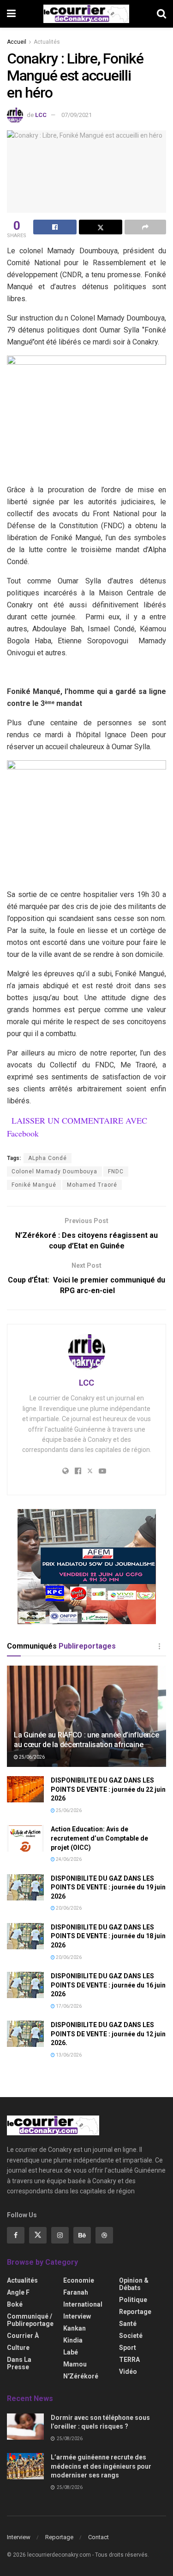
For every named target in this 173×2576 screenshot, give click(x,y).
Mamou (75, 2364)
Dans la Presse (19, 2363)
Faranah (76, 2292)
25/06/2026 (31, 1757)
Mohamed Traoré (92, 1185)
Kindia (73, 2340)
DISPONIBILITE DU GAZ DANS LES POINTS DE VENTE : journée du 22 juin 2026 (108, 1789)
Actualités (47, 42)
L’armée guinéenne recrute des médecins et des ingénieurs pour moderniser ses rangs (101, 2466)
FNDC (116, 1171)
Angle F (18, 2292)
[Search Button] (161, 14)
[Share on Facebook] (55, 227)
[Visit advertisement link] (86, 1567)
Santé (128, 2324)
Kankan (75, 2328)
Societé (131, 2336)
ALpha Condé (48, 1158)
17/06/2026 (68, 2006)
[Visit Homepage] (86, 14)
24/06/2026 (68, 1859)
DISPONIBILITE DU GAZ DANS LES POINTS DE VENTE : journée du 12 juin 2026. (108, 2034)
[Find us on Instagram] (60, 2235)
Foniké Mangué (34, 1185)
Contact (98, 2537)
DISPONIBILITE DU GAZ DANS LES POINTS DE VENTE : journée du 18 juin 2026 (108, 1936)
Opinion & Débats (134, 2284)
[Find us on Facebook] (16, 2235)
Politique (133, 2300)
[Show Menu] (11, 14)
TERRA (129, 2360)
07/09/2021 (77, 115)
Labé (71, 2352)
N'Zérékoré (81, 2376)
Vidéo (128, 2372)
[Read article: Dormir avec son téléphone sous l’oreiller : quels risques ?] (25, 2427)
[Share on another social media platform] (145, 227)
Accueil (17, 42)
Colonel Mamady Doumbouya (54, 1171)
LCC (41, 115)
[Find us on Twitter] (38, 2235)
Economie (79, 2280)
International (83, 2304)
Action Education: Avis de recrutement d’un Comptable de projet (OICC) (99, 1838)
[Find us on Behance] (82, 2235)
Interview (77, 2316)
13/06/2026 (68, 2055)
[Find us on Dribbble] (104, 2235)
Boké (15, 2304)
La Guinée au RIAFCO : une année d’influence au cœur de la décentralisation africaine (86, 1740)
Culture (18, 2348)
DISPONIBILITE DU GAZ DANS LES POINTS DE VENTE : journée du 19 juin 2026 (108, 1887)
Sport (128, 2348)
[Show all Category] (159, 1646)
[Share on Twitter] (101, 227)
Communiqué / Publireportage (30, 2320)
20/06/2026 (68, 1908)
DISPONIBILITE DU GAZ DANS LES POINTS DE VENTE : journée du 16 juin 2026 (108, 1985)
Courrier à (23, 2336)
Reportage (135, 2312)
